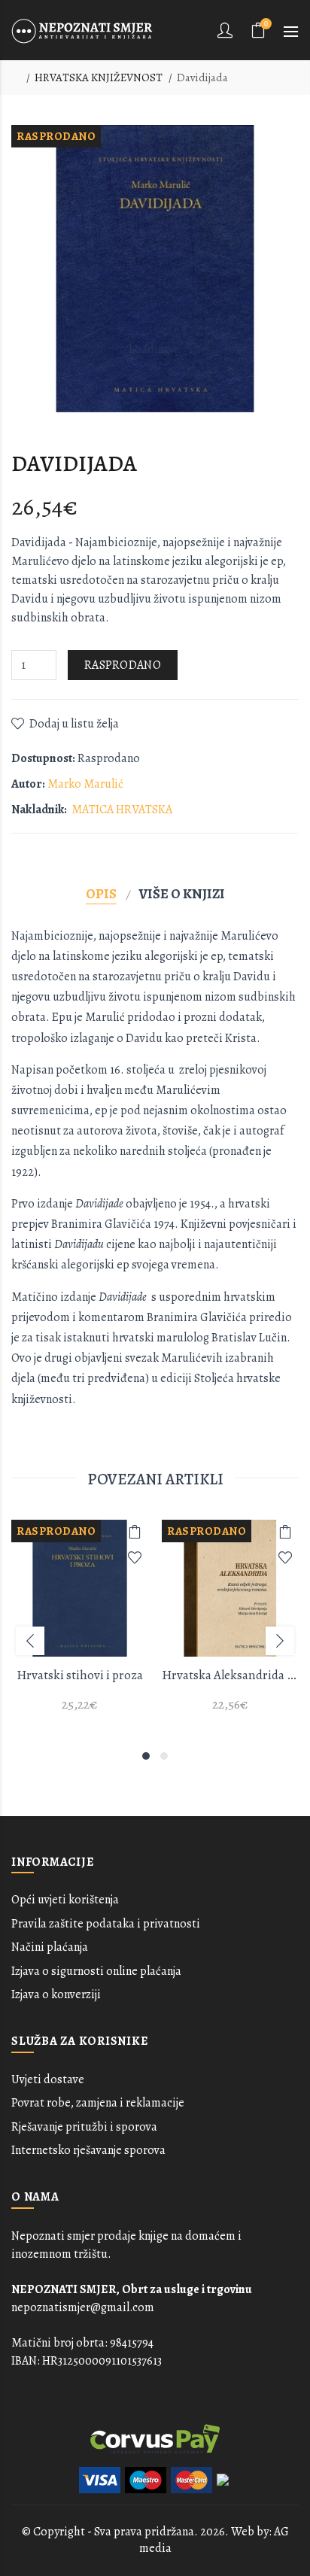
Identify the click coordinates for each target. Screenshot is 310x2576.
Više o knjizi (182, 893)
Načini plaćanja (50, 1947)
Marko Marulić (85, 784)
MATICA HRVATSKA (122, 810)
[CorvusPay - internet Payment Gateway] (155, 2438)
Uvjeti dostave (48, 2079)
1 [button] (146, 1756)
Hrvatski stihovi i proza (80, 1675)
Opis (101, 893)
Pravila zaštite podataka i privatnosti (106, 1924)
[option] (80, 1625)
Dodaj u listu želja (74, 724)
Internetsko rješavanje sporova (88, 2150)
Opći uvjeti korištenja (65, 1900)
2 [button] (164, 1756)
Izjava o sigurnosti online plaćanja (96, 1971)
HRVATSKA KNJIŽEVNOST (99, 77)
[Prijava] (226, 30)
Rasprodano (123, 665)
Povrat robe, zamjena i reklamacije (98, 2103)
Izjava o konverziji (56, 1994)
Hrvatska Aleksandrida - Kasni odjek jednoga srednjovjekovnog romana (230, 1675)
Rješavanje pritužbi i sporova (84, 2127)
